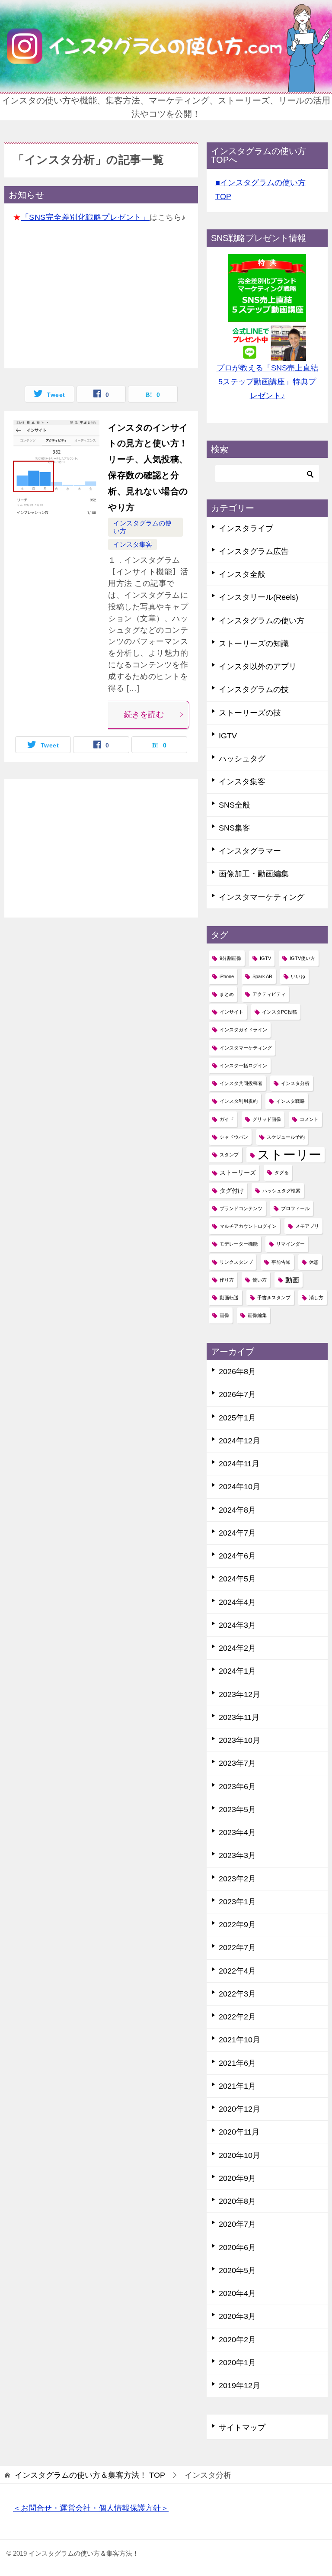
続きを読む (144, 715)
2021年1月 (237, 2086)
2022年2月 (237, 2017)
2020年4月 (237, 2293)
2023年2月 (237, 1879)
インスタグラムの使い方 (262, 621)
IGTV (228, 736)
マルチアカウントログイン (248, 1226)
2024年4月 (237, 1602)
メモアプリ (307, 1226)
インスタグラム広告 (254, 551)
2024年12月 (239, 1441)
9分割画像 (230, 958)
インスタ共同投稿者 (241, 1083)
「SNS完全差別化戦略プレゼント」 (86, 217)
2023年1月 (237, 1902)
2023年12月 (239, 1694)
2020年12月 (239, 2109)
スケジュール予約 (286, 1137)
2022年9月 (237, 1925)
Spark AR (262, 976)
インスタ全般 (242, 574)
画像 (224, 1315)
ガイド (227, 1119)
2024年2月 (237, 1648)
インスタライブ (246, 528)
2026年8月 (237, 1372)
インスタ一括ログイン (243, 1066)
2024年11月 (239, 1464)
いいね (298, 976)
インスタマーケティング (262, 897)
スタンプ (229, 1155)
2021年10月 (239, 2040)
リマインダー (290, 1244)
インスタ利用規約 (239, 1101)
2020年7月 (237, 2224)
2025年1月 (237, 1418)
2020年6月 (237, 2248)
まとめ (227, 994)
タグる (282, 1172)
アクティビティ (269, 994)
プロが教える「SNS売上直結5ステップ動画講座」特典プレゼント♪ (267, 382)
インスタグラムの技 (254, 689)
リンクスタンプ (236, 1262)
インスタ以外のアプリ (258, 667)
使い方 (260, 1280)
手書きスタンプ (274, 1298)
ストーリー (289, 1154)
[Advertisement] (101, 299)
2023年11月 (239, 1717)
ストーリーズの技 (250, 713)
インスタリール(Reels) (259, 597)
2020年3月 (237, 2316)
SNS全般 (235, 805)
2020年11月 (239, 2132)
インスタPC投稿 (279, 1012)
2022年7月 (237, 1948)
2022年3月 (237, 1994)
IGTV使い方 (302, 958)
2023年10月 (239, 1740)
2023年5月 (237, 1810)
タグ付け (232, 1191)
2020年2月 (237, 2340)
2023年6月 (237, 1787)
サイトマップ (242, 2428)
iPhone (227, 976)
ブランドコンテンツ (241, 1208)
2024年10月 (239, 1487)
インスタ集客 (133, 544)
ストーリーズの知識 (254, 644)
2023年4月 (237, 1832)
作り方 (227, 1280)
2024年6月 (237, 1556)
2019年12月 (239, 2386)
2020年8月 (237, 2201)
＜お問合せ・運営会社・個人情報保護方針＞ (91, 2508)
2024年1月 (237, 1671)
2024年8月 (237, 1510)
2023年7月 (237, 1763)
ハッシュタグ (242, 759)
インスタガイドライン (243, 1030)
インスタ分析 (295, 1083)
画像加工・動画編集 (254, 874)
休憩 (314, 1262)
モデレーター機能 (239, 1244)
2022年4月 (237, 1971)
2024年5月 (237, 1579)
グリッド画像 (267, 1119)
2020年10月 (239, 2155)
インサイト (231, 1012)
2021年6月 (237, 2063)
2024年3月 (237, 1625)
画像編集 (257, 1315)
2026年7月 (237, 1394)
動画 (292, 1280)
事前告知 (281, 1262)
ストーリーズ (238, 1172)
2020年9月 (237, 2178)
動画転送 (229, 1298)
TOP (90, 2475)
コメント (309, 1119)
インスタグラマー (250, 851)
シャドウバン (234, 1137)
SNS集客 (235, 828)
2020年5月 (237, 2270)
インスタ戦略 (290, 1101)
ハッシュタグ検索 (281, 1191)
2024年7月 (237, 1533)
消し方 (316, 1298)
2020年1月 (237, 2363)
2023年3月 (237, 1855)
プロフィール (295, 1208)
